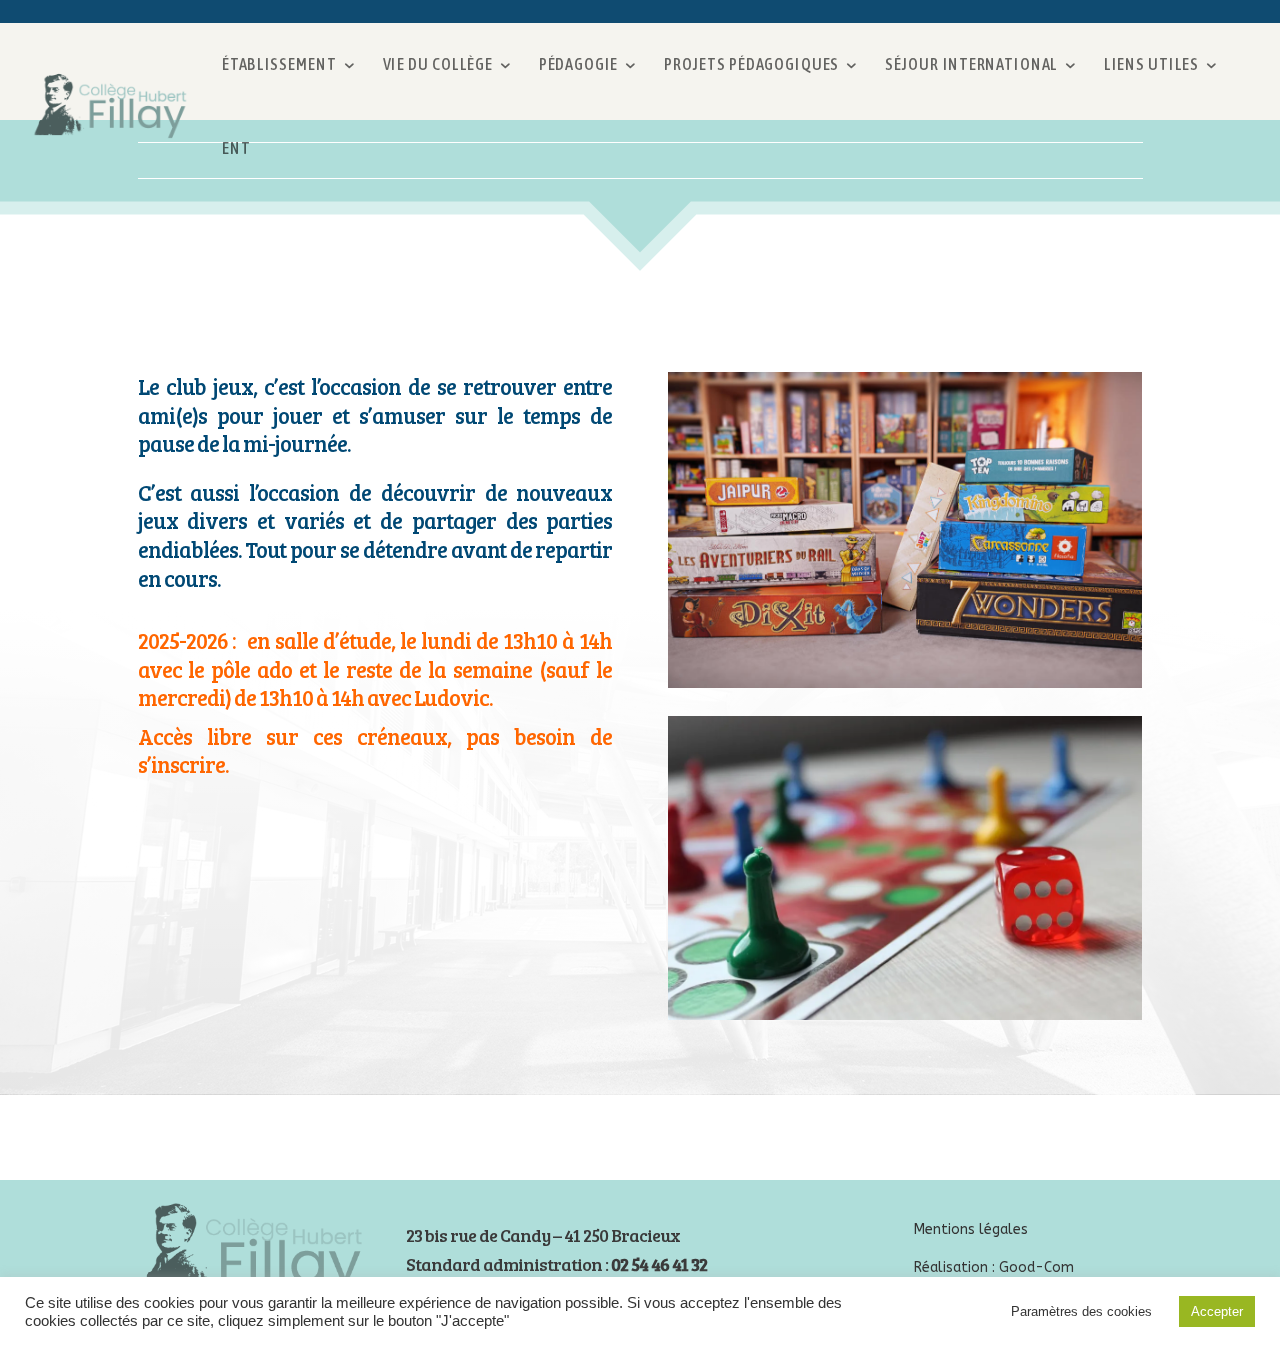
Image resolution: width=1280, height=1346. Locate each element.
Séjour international (972, 64)
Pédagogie (578, 64)
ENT (236, 147)
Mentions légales (971, 1229)
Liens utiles (1151, 64)
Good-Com (1036, 1267)
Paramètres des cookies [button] (1081, 1311)
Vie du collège (438, 64)
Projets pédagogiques (751, 64)
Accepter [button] (1217, 1311)
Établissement (279, 64)
